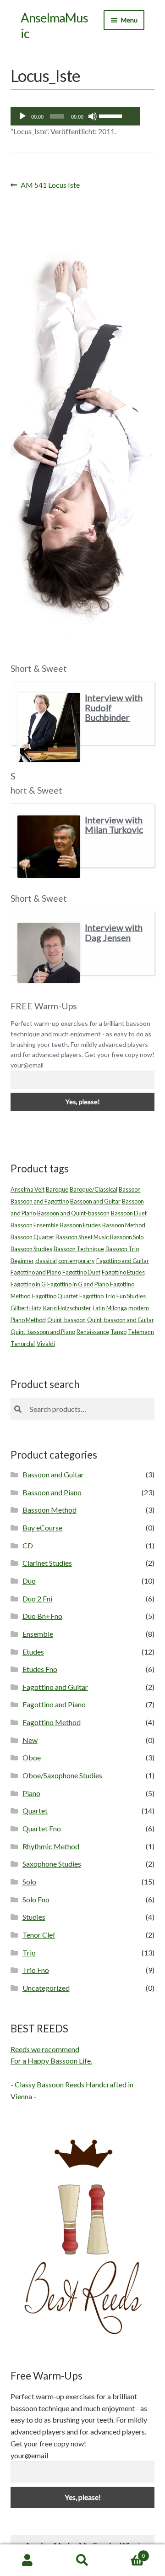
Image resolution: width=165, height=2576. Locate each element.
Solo (29, 1882)
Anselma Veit (27, 1189)
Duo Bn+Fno (42, 1616)
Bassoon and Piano (52, 1492)
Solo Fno (36, 1899)
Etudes (33, 1652)
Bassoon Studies (31, 1249)
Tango (118, 1332)
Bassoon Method (124, 1225)
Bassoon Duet (129, 1213)
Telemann (141, 1332)
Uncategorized (46, 1988)
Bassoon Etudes (80, 1225)
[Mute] (93, 116)
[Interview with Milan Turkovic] (49, 847)
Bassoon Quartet (32, 1237)
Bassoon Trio (122, 1249)
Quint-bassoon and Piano (43, 1332)
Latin (99, 1308)
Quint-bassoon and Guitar (121, 1320)
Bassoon (130, 1189)
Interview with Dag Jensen (114, 933)
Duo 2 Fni (37, 1598)
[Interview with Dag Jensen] (49, 953)
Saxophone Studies (52, 1864)
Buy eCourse (42, 1528)
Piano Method (28, 1320)
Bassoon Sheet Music (82, 1237)
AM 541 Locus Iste (50, 186)
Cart (127, 2553)
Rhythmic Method (51, 1846)
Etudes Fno (40, 1669)
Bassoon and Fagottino (40, 1201)
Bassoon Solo (127, 1237)
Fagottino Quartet (55, 1296)
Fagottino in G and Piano (78, 1284)
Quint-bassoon (66, 1320)
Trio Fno (36, 1970)
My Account (27, 2560)
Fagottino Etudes (123, 1272)
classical (46, 1261)
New (30, 1740)
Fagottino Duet (81, 1272)
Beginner (22, 1261)
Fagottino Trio (97, 1296)
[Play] (22, 116)
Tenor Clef (39, 1935)
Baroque (57, 1189)
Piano (31, 1793)
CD (28, 1545)
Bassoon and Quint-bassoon (73, 1213)
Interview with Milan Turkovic (114, 825)
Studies (34, 1917)
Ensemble (38, 1634)
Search (82, 2560)
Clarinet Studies (47, 1563)
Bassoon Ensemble (35, 1225)
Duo (29, 1581)
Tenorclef (23, 1344)
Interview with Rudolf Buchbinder (114, 708)
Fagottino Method (52, 1722)
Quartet (35, 1811)
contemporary (77, 1261)
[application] (75, 116)
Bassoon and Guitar (95, 1201)
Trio (29, 1952)
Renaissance (93, 1332)
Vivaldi (46, 1344)
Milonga (117, 1308)
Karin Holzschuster (67, 1308)
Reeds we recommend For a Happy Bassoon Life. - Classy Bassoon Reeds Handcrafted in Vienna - (72, 2073)
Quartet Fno (42, 1828)
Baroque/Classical (93, 1189)
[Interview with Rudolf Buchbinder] (49, 727)
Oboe (32, 1757)
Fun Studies (131, 1296)
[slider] (111, 115)
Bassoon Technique (79, 1249)
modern (139, 1308)
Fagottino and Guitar (123, 1261)
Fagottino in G (28, 1284)
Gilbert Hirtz (26, 1308)
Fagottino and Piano (36, 1272)
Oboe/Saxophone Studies (62, 1775)
